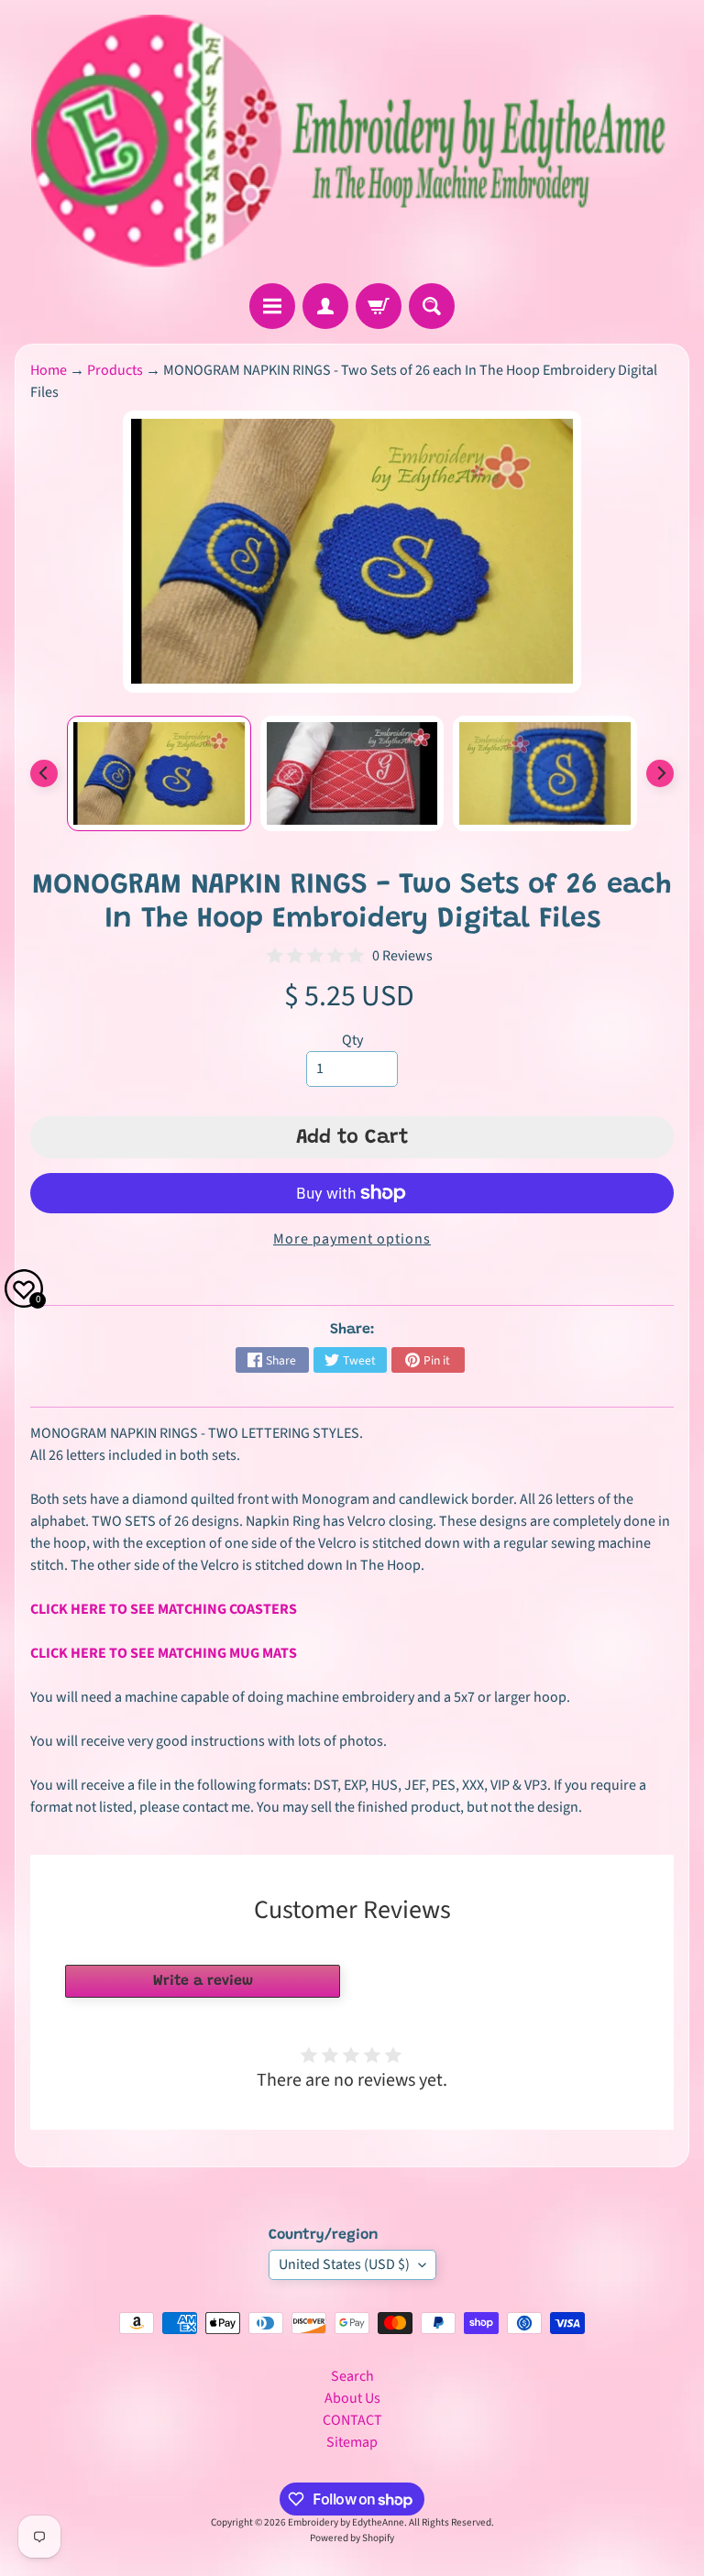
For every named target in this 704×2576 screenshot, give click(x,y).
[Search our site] (432, 306)
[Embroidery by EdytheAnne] (352, 142)
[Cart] (379, 306)
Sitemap (352, 2442)
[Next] (660, 773)
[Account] (325, 306)
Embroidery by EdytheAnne (346, 2522)
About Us (352, 2398)
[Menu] (272, 306)
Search (352, 2376)
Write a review (203, 1981)
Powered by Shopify (352, 2538)
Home (49, 370)
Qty (352, 1040)
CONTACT (352, 2420)
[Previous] (44, 773)
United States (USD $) (344, 2264)
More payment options (352, 1239)
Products (115, 370)
